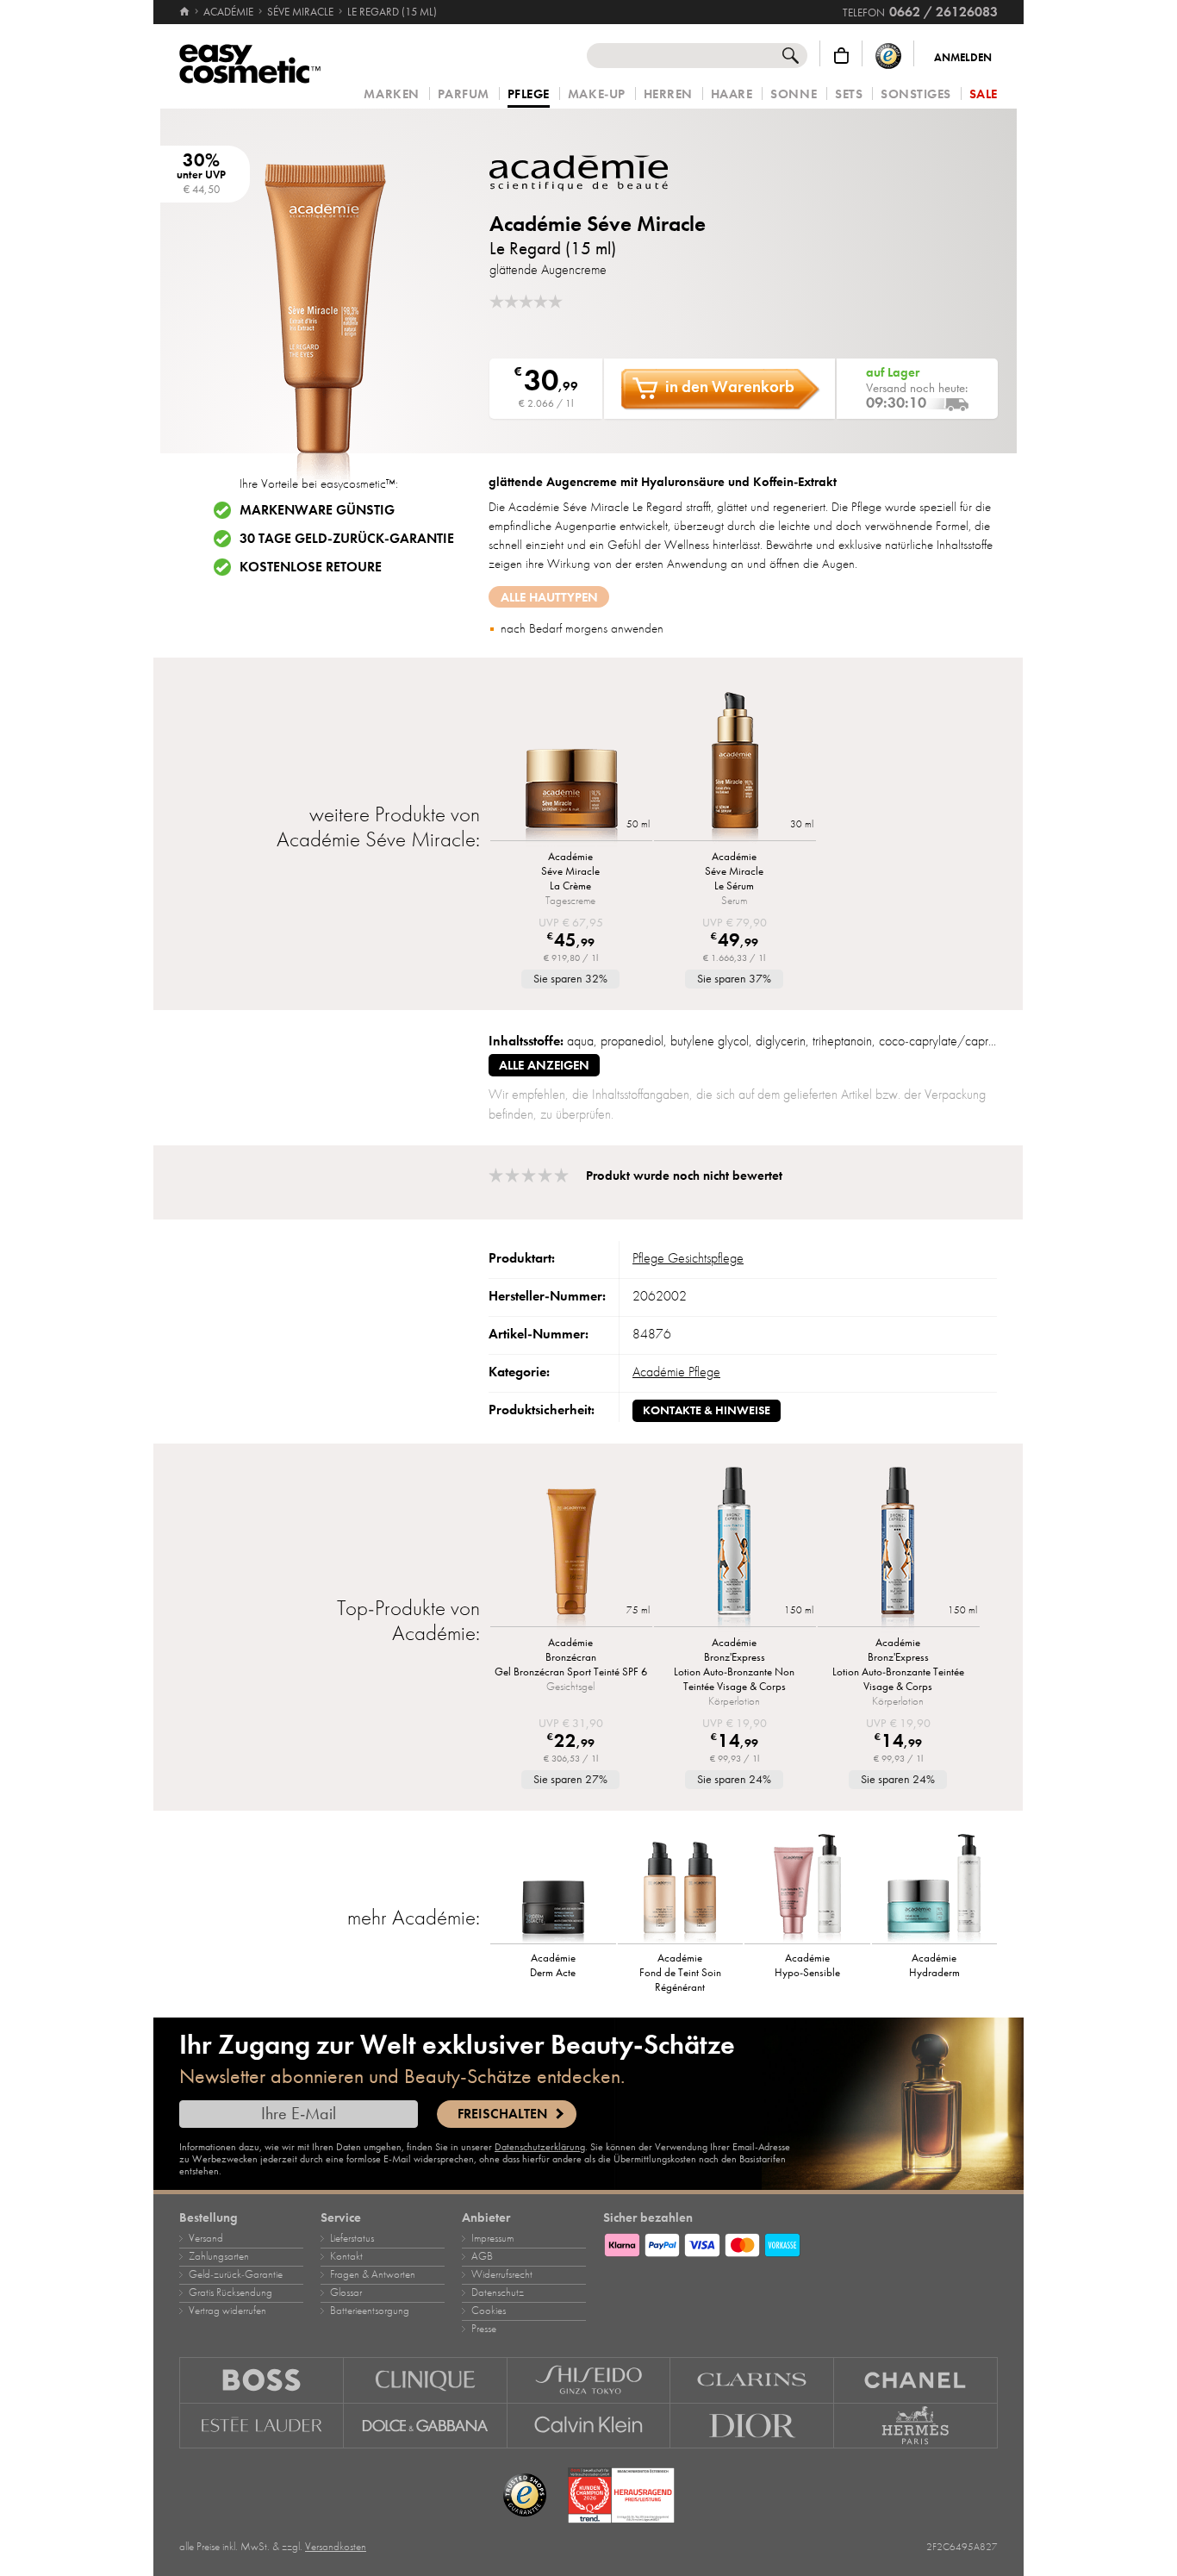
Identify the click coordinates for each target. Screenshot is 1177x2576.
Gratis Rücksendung (230, 2292)
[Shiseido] (589, 2380)
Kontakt (346, 2256)
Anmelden (963, 58)
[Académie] (593, 173)
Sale (984, 94)
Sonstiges (916, 94)
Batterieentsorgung (370, 2311)
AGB (482, 2256)
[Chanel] (916, 2380)
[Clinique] (426, 2380)
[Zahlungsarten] (800, 2242)
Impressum (492, 2238)
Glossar (346, 2292)
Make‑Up (597, 94)
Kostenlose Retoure (311, 567)
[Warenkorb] (841, 56)
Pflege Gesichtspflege (688, 1258)
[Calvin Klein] (589, 2426)
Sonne (794, 94)
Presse (484, 2329)
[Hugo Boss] (262, 2380)
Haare (732, 94)
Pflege (529, 95)
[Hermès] (916, 2426)
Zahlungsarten (219, 2256)
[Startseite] (186, 12)
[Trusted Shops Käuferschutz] (888, 56)
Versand (206, 2238)
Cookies (489, 2311)
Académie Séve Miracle (598, 224)
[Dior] (752, 2426)
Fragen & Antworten (373, 2274)
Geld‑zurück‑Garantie (236, 2274)
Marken (391, 94)
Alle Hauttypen (549, 597)
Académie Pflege (676, 1372)
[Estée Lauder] (262, 2426)
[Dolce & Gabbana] (426, 2426)
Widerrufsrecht (502, 2274)
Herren (668, 94)
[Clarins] (752, 2380)
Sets (849, 94)
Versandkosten (336, 2547)
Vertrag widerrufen (227, 2311)
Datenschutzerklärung (540, 2147)
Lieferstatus (352, 2238)
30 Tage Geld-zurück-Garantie (347, 539)
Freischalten (502, 2114)
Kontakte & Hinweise (707, 1410)
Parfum (464, 94)
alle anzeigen (544, 1065)
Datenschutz (498, 2292)
